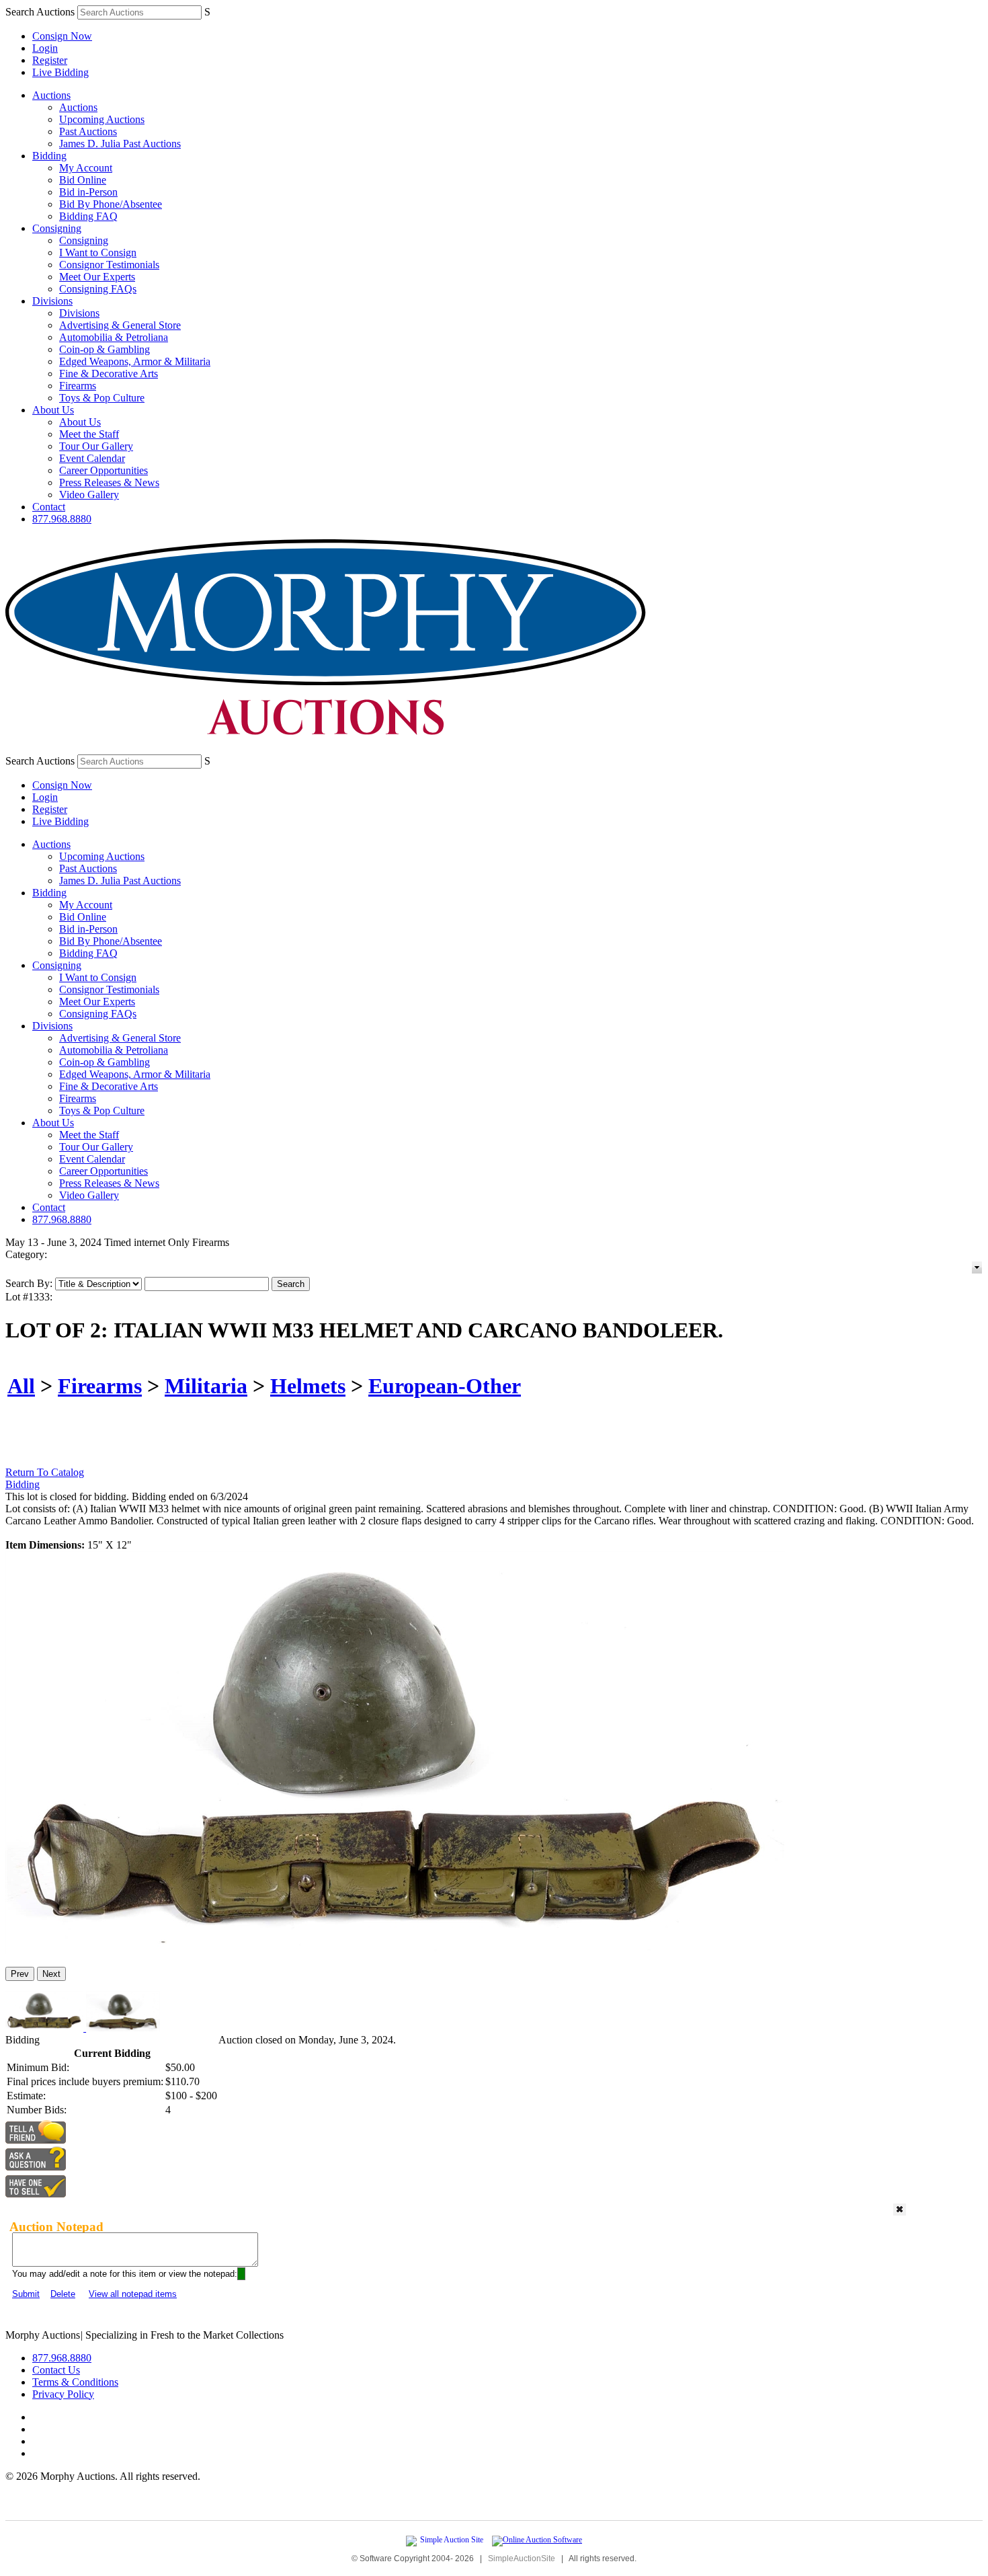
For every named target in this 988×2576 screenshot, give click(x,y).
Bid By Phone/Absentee (111, 204)
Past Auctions (88, 131)
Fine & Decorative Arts (109, 374)
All (21, 1386)
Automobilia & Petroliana (114, 337)
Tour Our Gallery (96, 446)
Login (45, 48)
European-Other (445, 1386)
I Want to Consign (98, 252)
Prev (20, 1974)
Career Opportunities (104, 470)
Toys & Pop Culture (102, 398)
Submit (26, 2294)
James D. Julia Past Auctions (120, 144)
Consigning (57, 228)
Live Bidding (60, 72)
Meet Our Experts (97, 277)
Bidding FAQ (88, 216)
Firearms (78, 386)
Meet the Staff (89, 434)
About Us (53, 410)
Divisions (52, 301)
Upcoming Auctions (102, 119)
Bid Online (83, 180)
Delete (63, 2294)
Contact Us (56, 2370)
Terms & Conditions (75, 2382)
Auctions (51, 95)
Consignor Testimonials (109, 265)
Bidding (49, 156)
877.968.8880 (62, 519)
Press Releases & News (109, 482)
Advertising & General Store (120, 325)
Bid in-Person (88, 192)
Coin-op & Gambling (105, 349)
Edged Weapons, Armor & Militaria (135, 361)
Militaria (206, 1386)
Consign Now (62, 36)
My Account (86, 168)
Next (51, 1974)
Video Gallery (89, 495)
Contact (49, 507)
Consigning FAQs (98, 289)
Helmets (308, 1386)
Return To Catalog (45, 1472)
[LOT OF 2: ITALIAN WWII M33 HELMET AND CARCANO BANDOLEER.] (395, 1950)
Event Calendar (92, 458)
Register (50, 60)
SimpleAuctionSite (522, 2559)
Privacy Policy (63, 2394)
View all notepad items (133, 2294)
